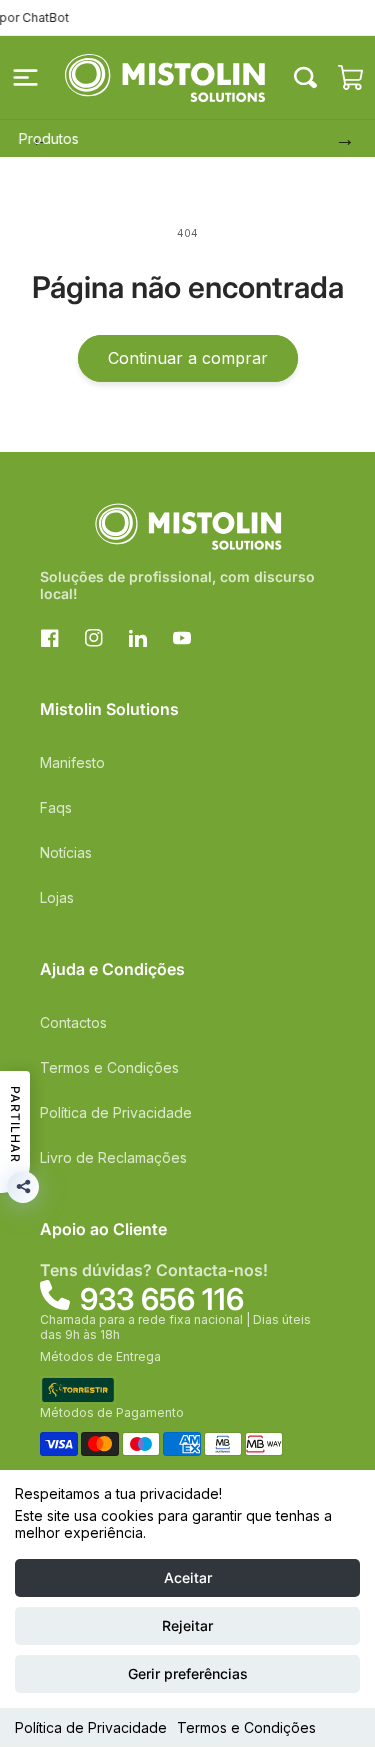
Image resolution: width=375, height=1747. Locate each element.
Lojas (57, 897)
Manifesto (72, 762)
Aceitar (188, 1577)
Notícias (66, 852)
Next (340, 139)
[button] (25, 78)
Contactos (73, 1022)
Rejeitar (187, 1625)
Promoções (245, 138)
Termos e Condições (246, 1727)
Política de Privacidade (91, 1727)
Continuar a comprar (188, 358)
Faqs (56, 807)
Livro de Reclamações (113, 1157)
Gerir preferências (188, 1673)
